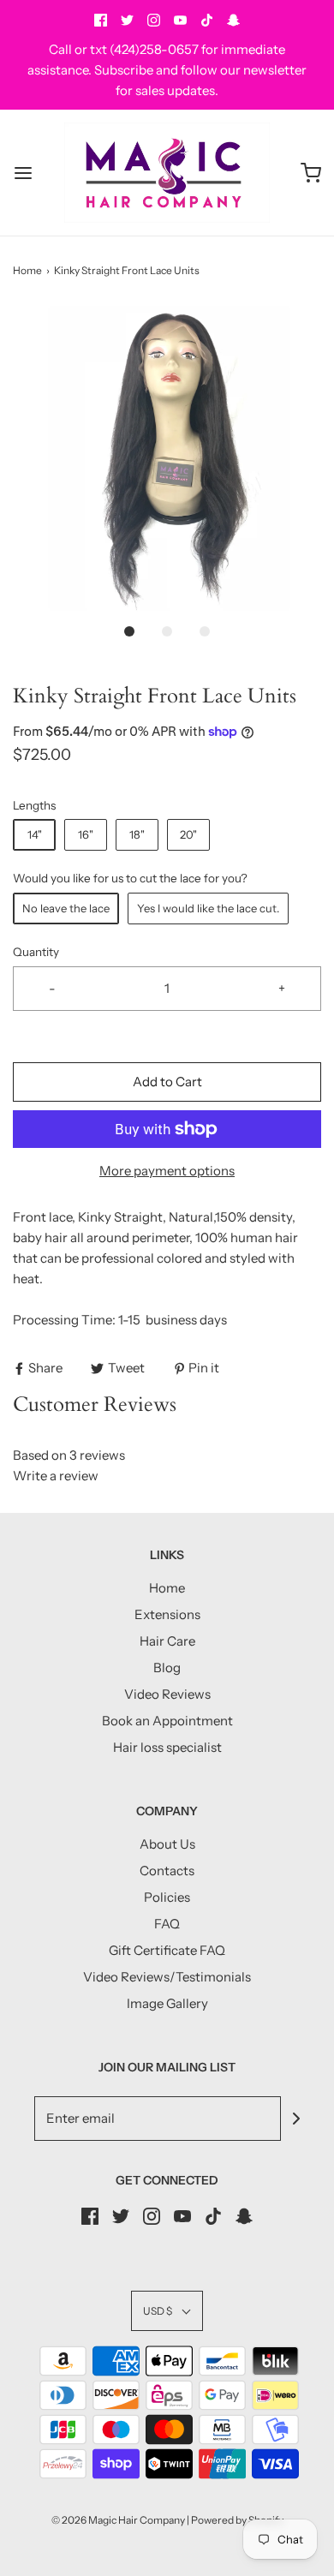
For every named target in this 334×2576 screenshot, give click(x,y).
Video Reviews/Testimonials (167, 1977)
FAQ (167, 1924)
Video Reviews (167, 1694)
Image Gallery (167, 2003)
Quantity (36, 952)
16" (86, 834)
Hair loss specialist (167, 1747)
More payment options (167, 1171)
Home (27, 270)
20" (188, 834)
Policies (167, 1897)
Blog (167, 1668)
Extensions (167, 1614)
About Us (167, 1844)
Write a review (56, 1476)
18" (137, 834)
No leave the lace (66, 908)
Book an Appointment (167, 1721)
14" (35, 834)
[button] (167, 458)
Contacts (167, 1871)
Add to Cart (167, 1082)
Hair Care (167, 1641)
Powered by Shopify (237, 2520)
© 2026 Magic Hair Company (118, 2520)
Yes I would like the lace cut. (208, 908)
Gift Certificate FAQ (167, 1950)
